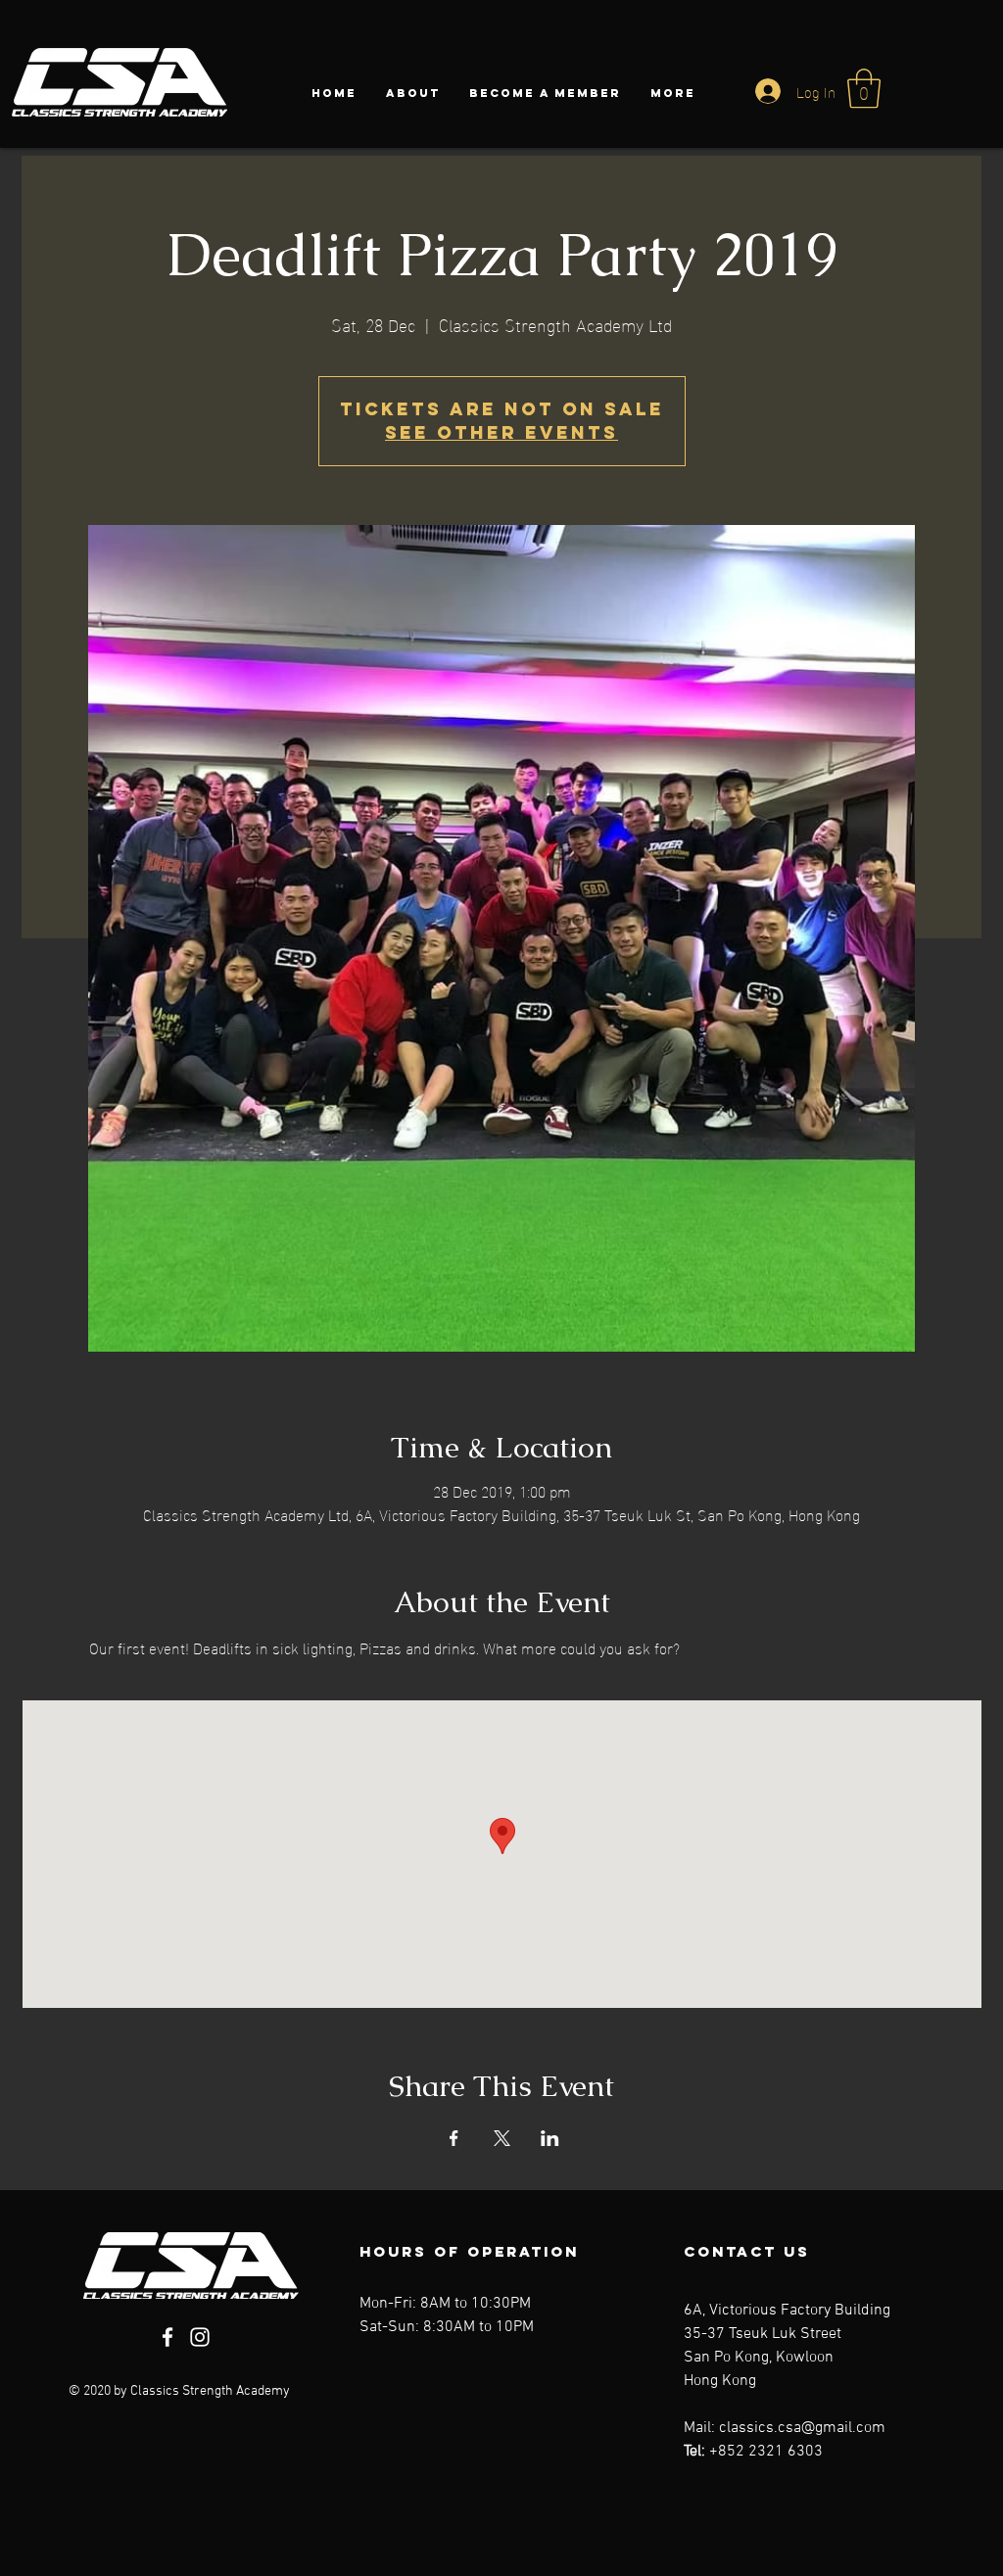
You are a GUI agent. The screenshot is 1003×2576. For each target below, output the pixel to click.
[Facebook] (167, 2337)
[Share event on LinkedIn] (550, 2138)
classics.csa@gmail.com (802, 2428)
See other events (501, 432)
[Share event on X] (502, 2138)
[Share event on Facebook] (454, 2138)
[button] (864, 88)
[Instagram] (200, 2337)
